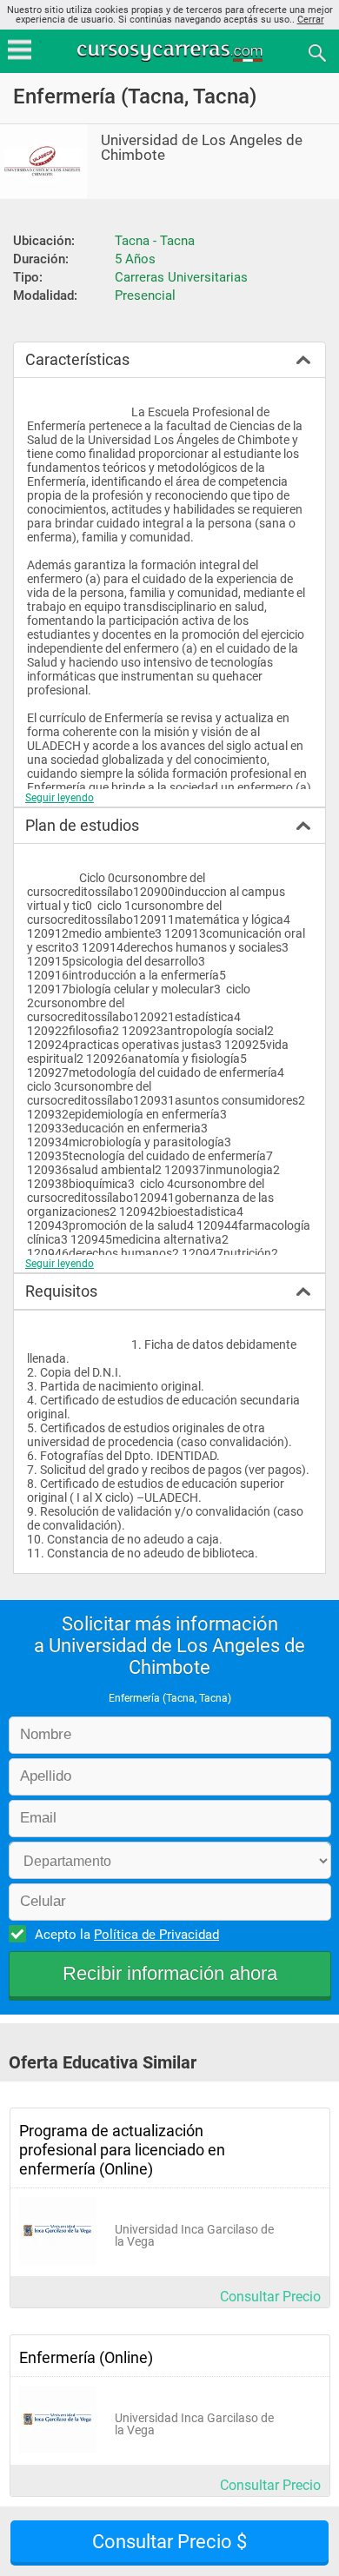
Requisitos (61, 1291)
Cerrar (311, 20)
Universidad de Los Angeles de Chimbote (202, 148)
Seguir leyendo (60, 798)
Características (77, 359)
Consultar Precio (270, 2297)
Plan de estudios (82, 825)
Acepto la (127, 1935)
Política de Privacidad (156, 1935)
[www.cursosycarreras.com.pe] (171, 52)
